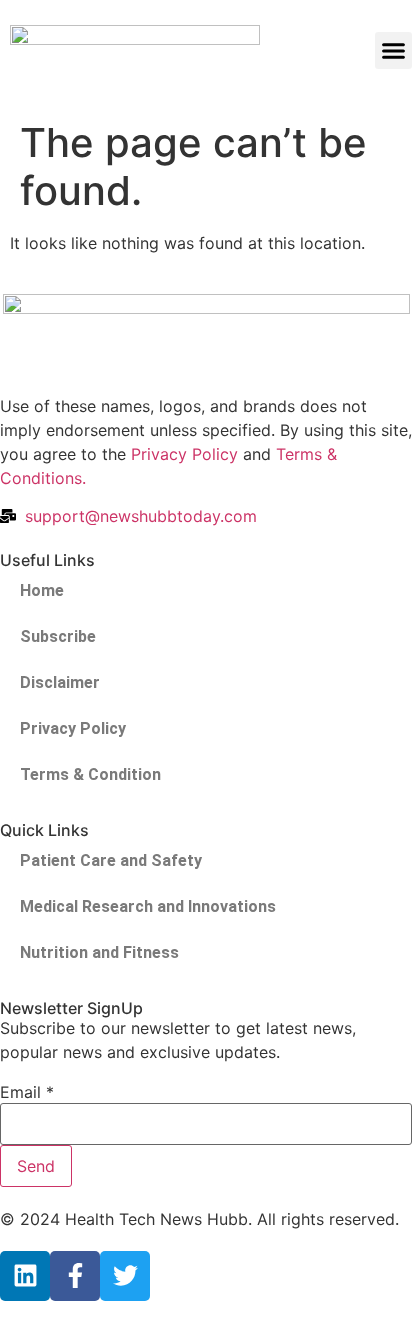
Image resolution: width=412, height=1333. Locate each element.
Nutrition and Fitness (99, 952)
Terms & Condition (90, 774)
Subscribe (58, 636)
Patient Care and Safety (111, 860)
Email (27, 1092)
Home (42, 590)
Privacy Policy (184, 454)
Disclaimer (60, 682)
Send (36, 1166)
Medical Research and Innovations (148, 906)
